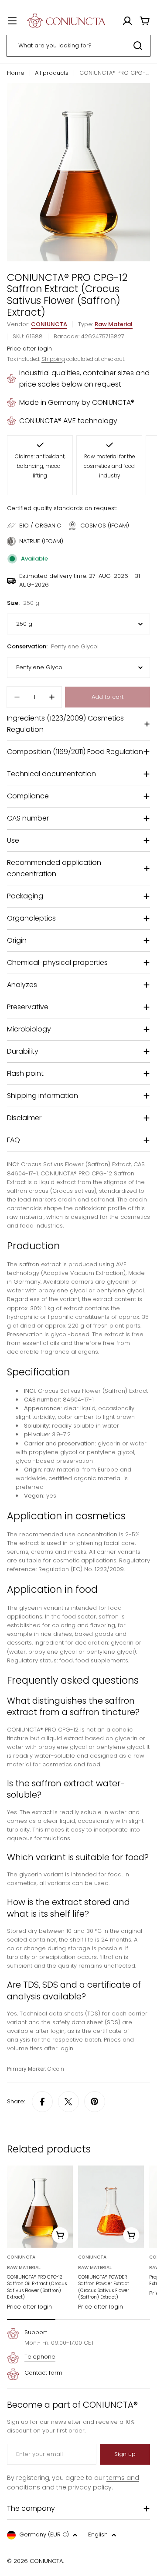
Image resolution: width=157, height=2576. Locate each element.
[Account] (127, 21)
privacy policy (90, 2487)
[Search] (138, 46)
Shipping (53, 359)
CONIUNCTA (49, 324)
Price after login (29, 349)
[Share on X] (68, 2102)
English (98, 2534)
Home (16, 73)
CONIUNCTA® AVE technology (68, 421)
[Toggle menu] (12, 21)
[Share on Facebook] (42, 2102)
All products (52, 73)
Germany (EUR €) (44, 2534)
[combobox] (78, 46)
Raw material (114, 324)
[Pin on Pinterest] (95, 2102)
